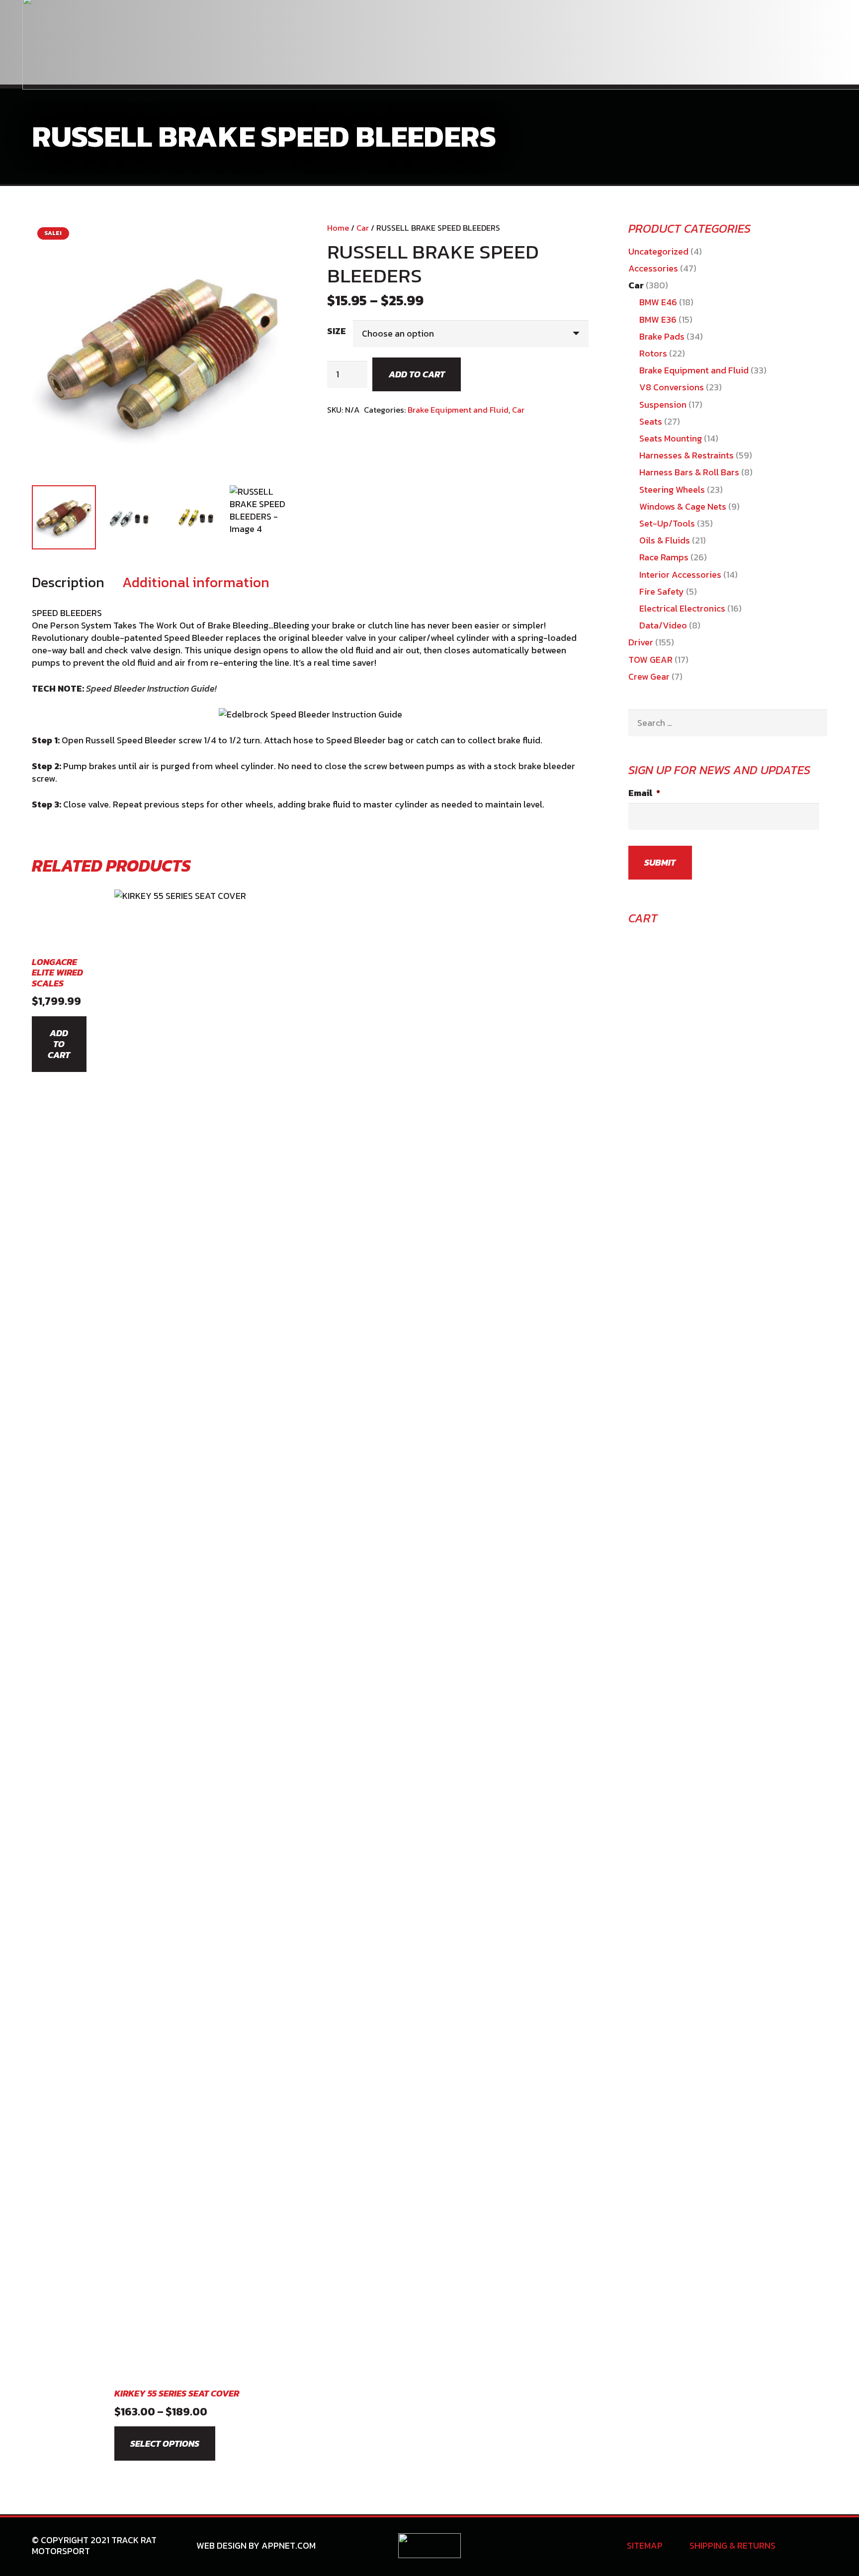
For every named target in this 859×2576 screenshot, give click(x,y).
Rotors (653, 353)
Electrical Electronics (682, 608)
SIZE (337, 331)
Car (363, 228)
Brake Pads (662, 336)
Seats (651, 421)
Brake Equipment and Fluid (458, 410)
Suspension (663, 404)
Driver (641, 642)
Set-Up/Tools (667, 523)
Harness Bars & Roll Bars (689, 472)
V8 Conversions (672, 387)
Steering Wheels (672, 489)
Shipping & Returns (732, 2545)
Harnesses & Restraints (687, 455)
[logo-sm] (430, 2546)
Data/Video (663, 625)
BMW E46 (658, 302)
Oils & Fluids (665, 540)
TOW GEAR (650, 660)
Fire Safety (662, 591)
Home (338, 228)
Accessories (653, 268)
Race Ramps (664, 557)
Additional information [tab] (196, 582)
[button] (275, 240)
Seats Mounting (671, 438)
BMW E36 (658, 319)
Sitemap (645, 2545)
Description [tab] (68, 582)
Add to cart (417, 374)
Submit (660, 862)
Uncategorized (658, 251)
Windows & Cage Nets (683, 506)
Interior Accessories (680, 575)
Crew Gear (649, 676)
